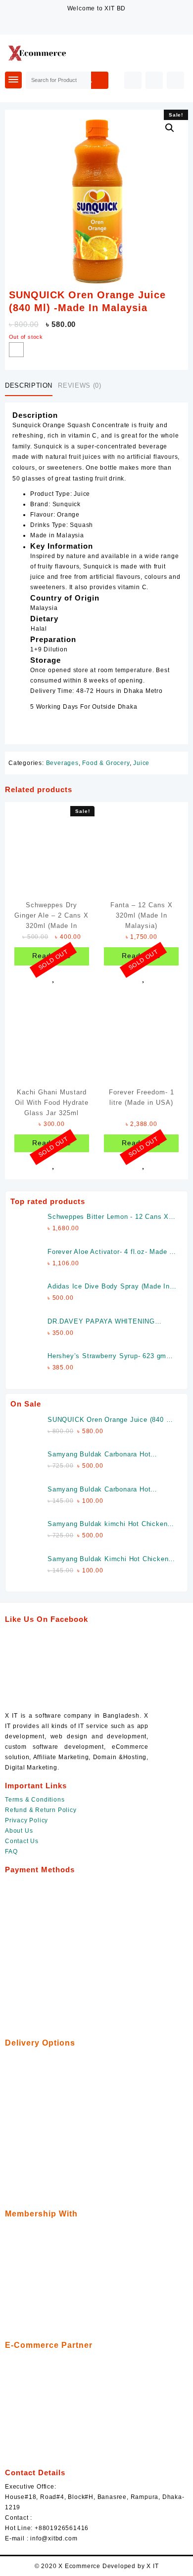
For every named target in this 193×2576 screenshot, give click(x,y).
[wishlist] (51, 977)
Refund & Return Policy (41, 1810)
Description (29, 385)
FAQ (11, 1851)
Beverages (62, 763)
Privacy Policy (26, 1820)
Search (99, 80)
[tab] (31, 386)
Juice (141, 763)
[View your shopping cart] (175, 80)
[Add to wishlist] (16, 350)
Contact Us (22, 1841)
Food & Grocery (106, 763)
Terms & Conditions (35, 1800)
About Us (19, 1831)
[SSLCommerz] (79, 1952)
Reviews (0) (79, 385)
